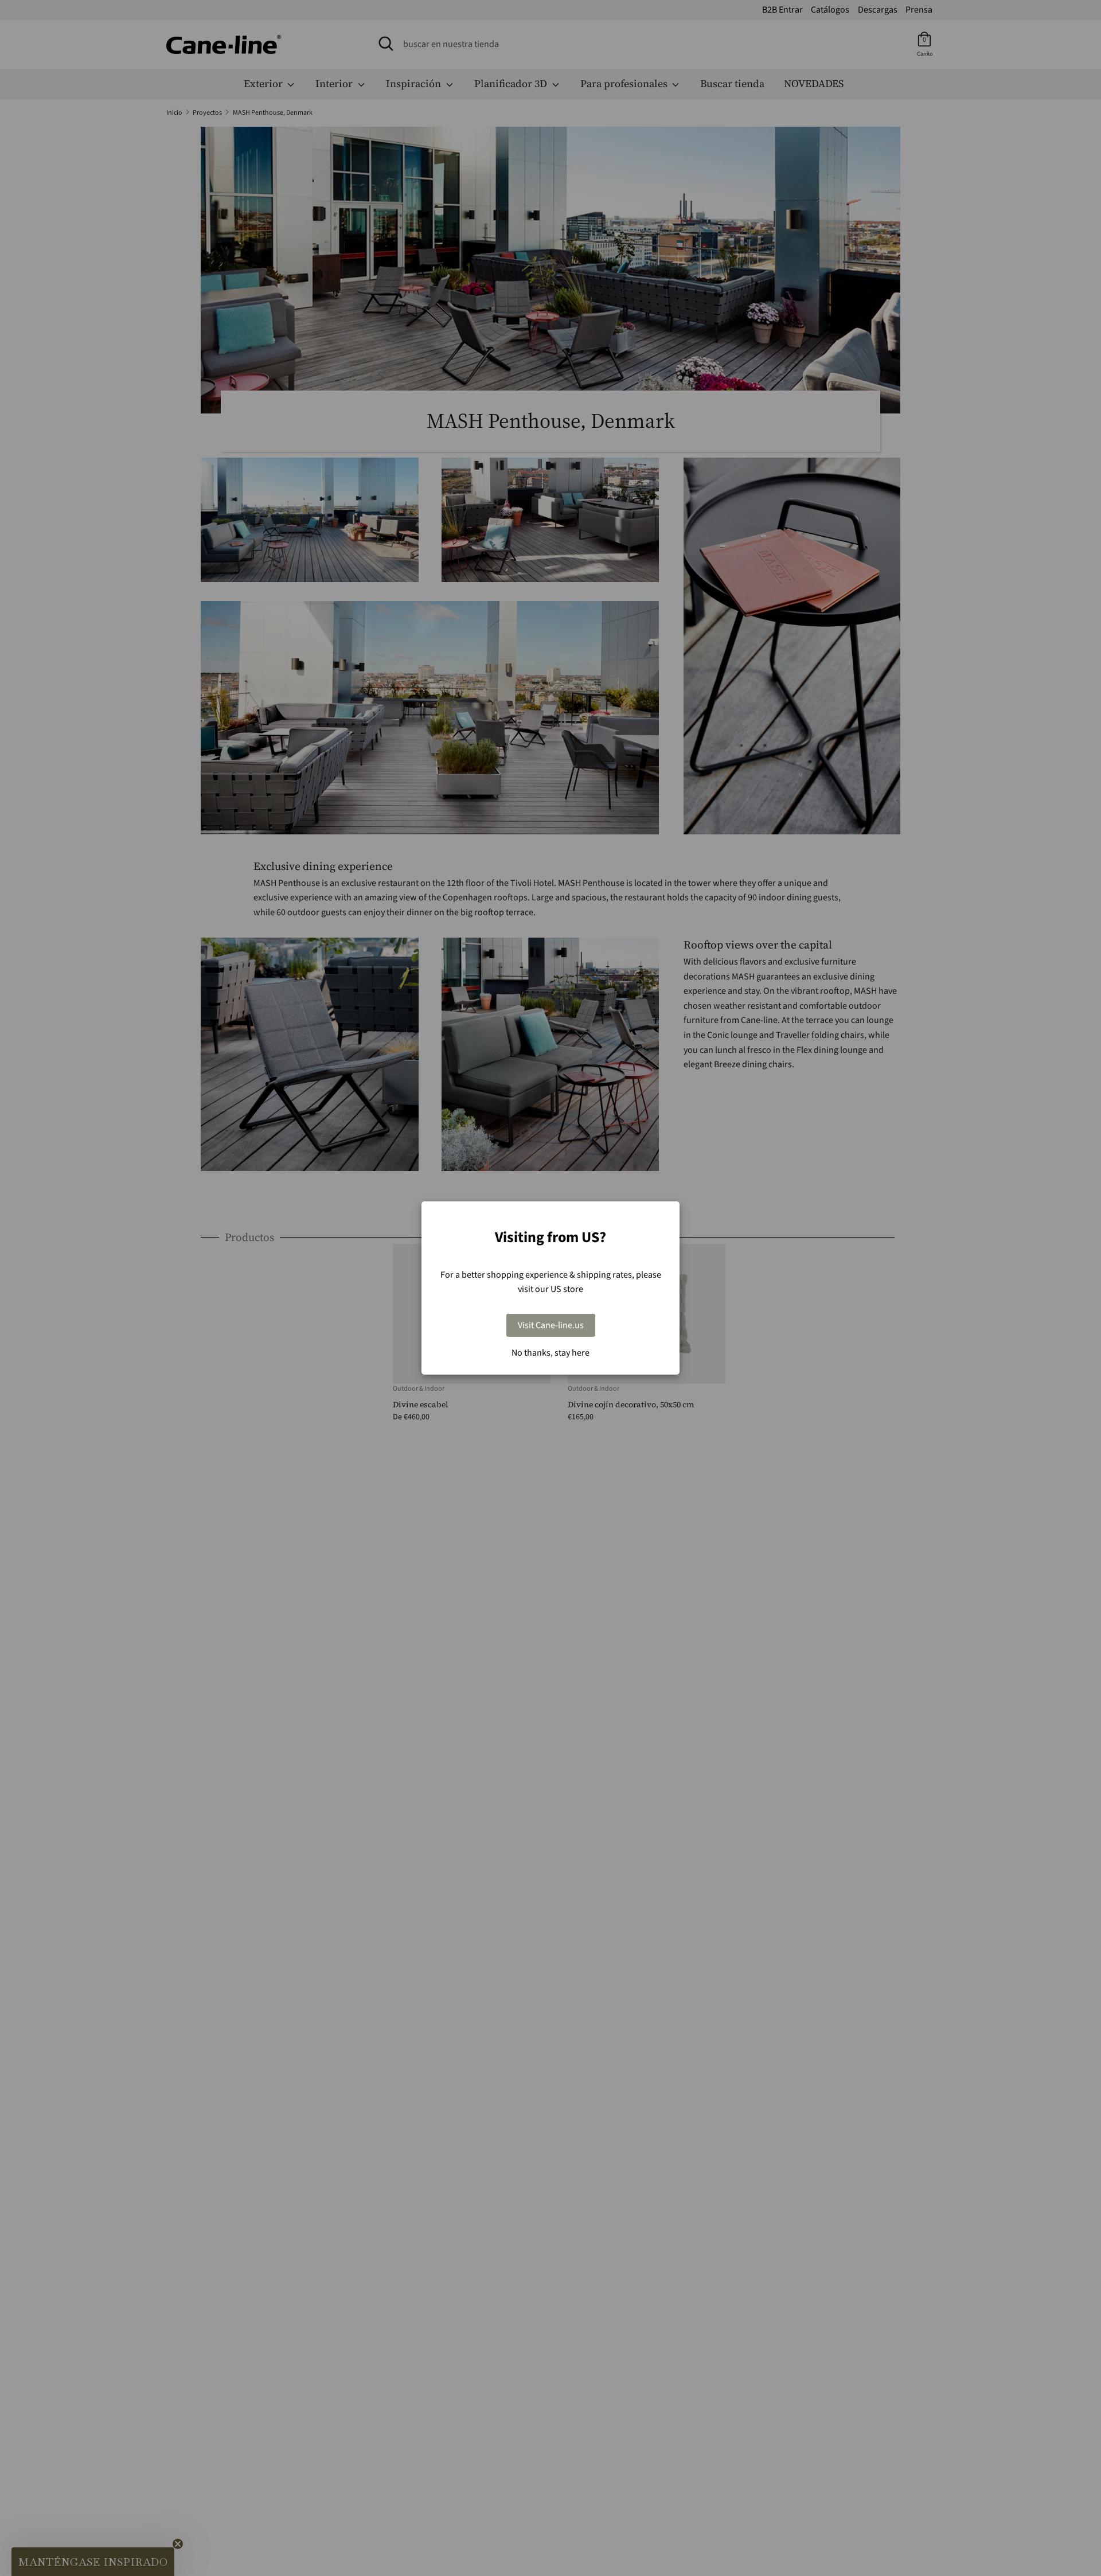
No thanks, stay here (550, 1353)
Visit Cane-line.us (551, 1325)
